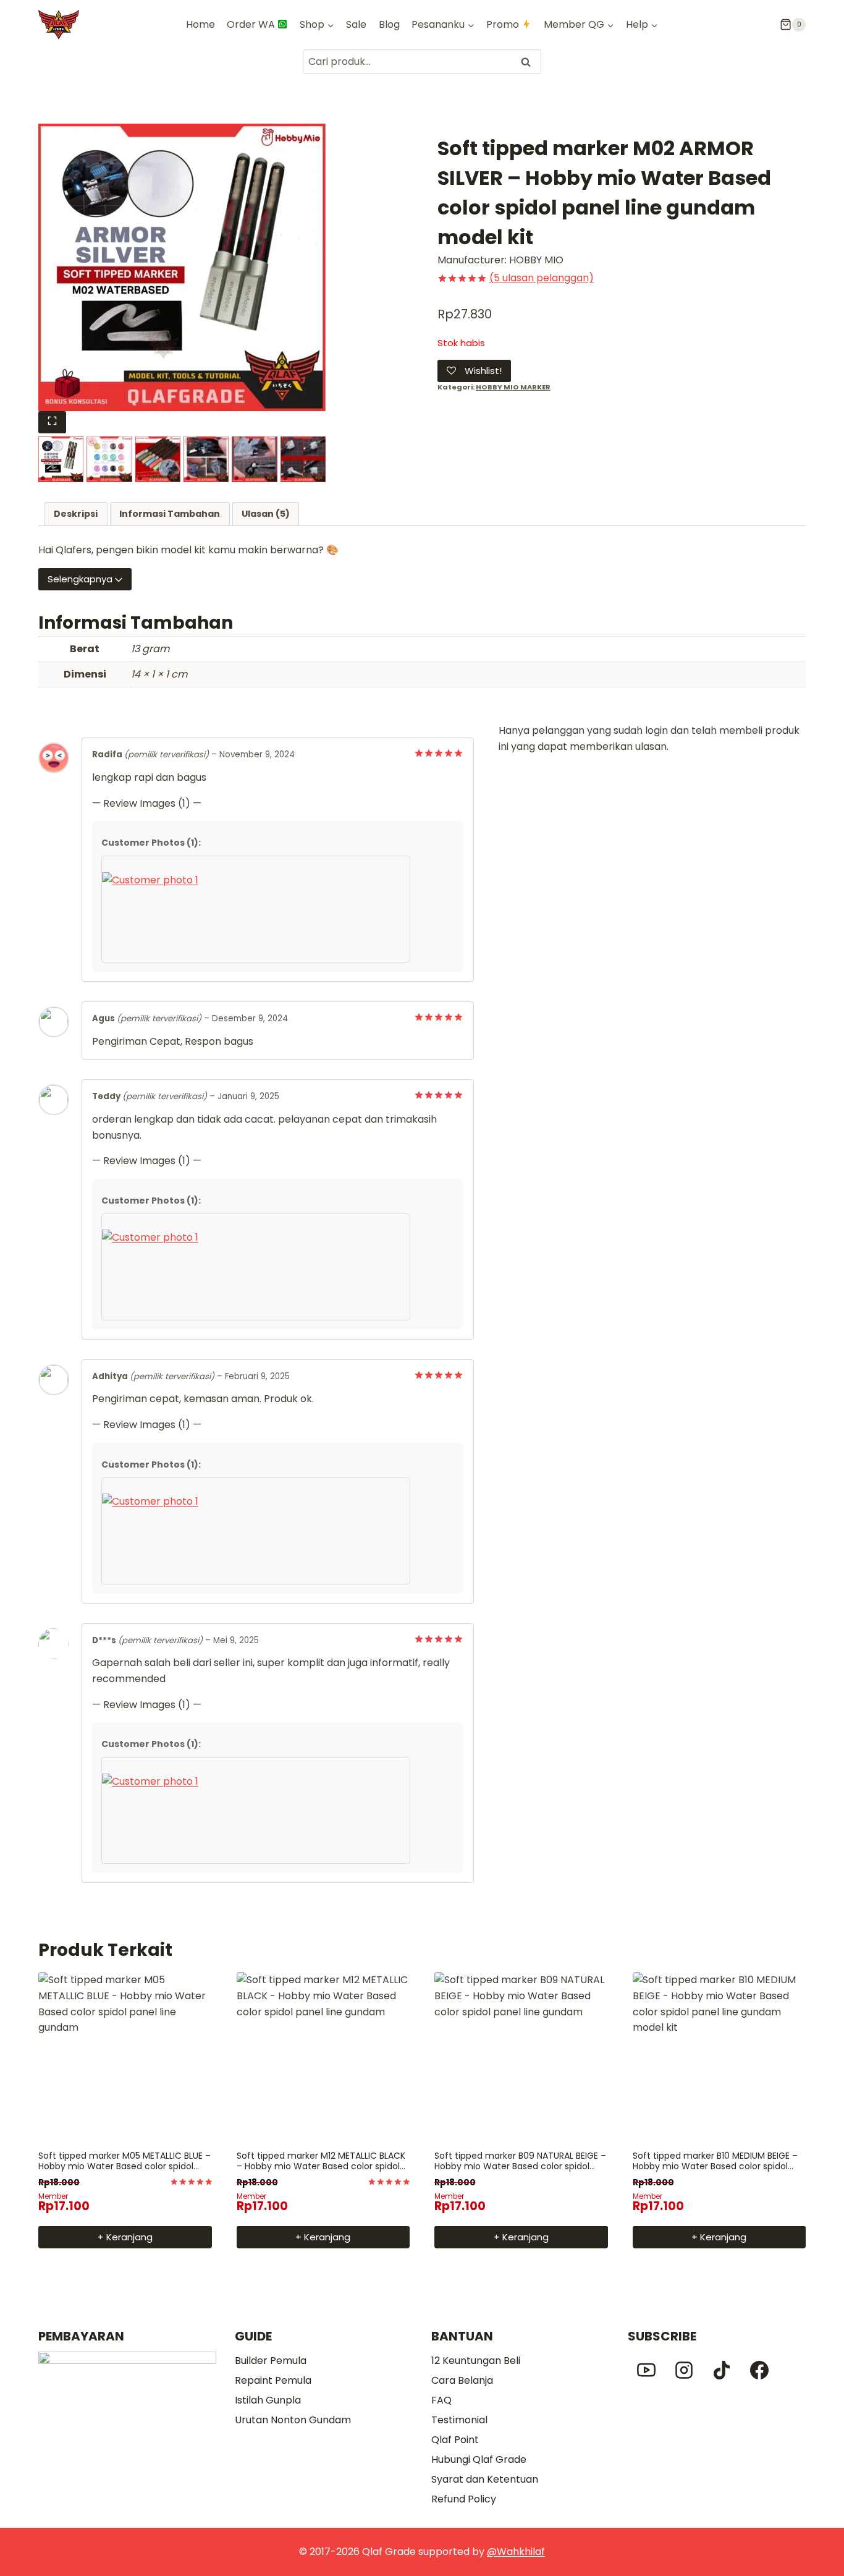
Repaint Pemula (273, 2380)
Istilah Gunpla (268, 2400)
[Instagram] (684, 2370)
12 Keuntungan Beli (476, 2361)
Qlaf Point (455, 2440)
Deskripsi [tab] (76, 514)
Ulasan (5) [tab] (266, 514)
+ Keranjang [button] (125, 2237)
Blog (389, 24)
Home (200, 24)
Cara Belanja (462, 2380)
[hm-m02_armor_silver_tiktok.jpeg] (182, 267)
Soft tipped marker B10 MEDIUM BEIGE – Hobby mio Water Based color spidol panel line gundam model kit (715, 2166)
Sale (356, 24)
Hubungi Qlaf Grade (479, 2459)
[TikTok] (722, 2370)
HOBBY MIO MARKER (513, 387)
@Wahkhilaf (516, 2552)
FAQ (441, 2400)
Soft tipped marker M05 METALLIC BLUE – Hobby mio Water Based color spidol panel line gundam (124, 2166)
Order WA (251, 24)
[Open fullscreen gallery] (52, 422)
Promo (503, 24)
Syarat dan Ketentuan (485, 2479)
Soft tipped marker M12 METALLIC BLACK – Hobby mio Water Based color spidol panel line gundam (321, 2166)
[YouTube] (646, 2370)
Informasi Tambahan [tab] (170, 514)
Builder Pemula (271, 2361)
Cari (527, 62)
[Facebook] (759, 2370)
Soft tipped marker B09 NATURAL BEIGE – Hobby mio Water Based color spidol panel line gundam (520, 2166)
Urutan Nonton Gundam (293, 2420)
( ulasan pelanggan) (542, 278)
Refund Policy (464, 2499)
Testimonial (459, 2420)
